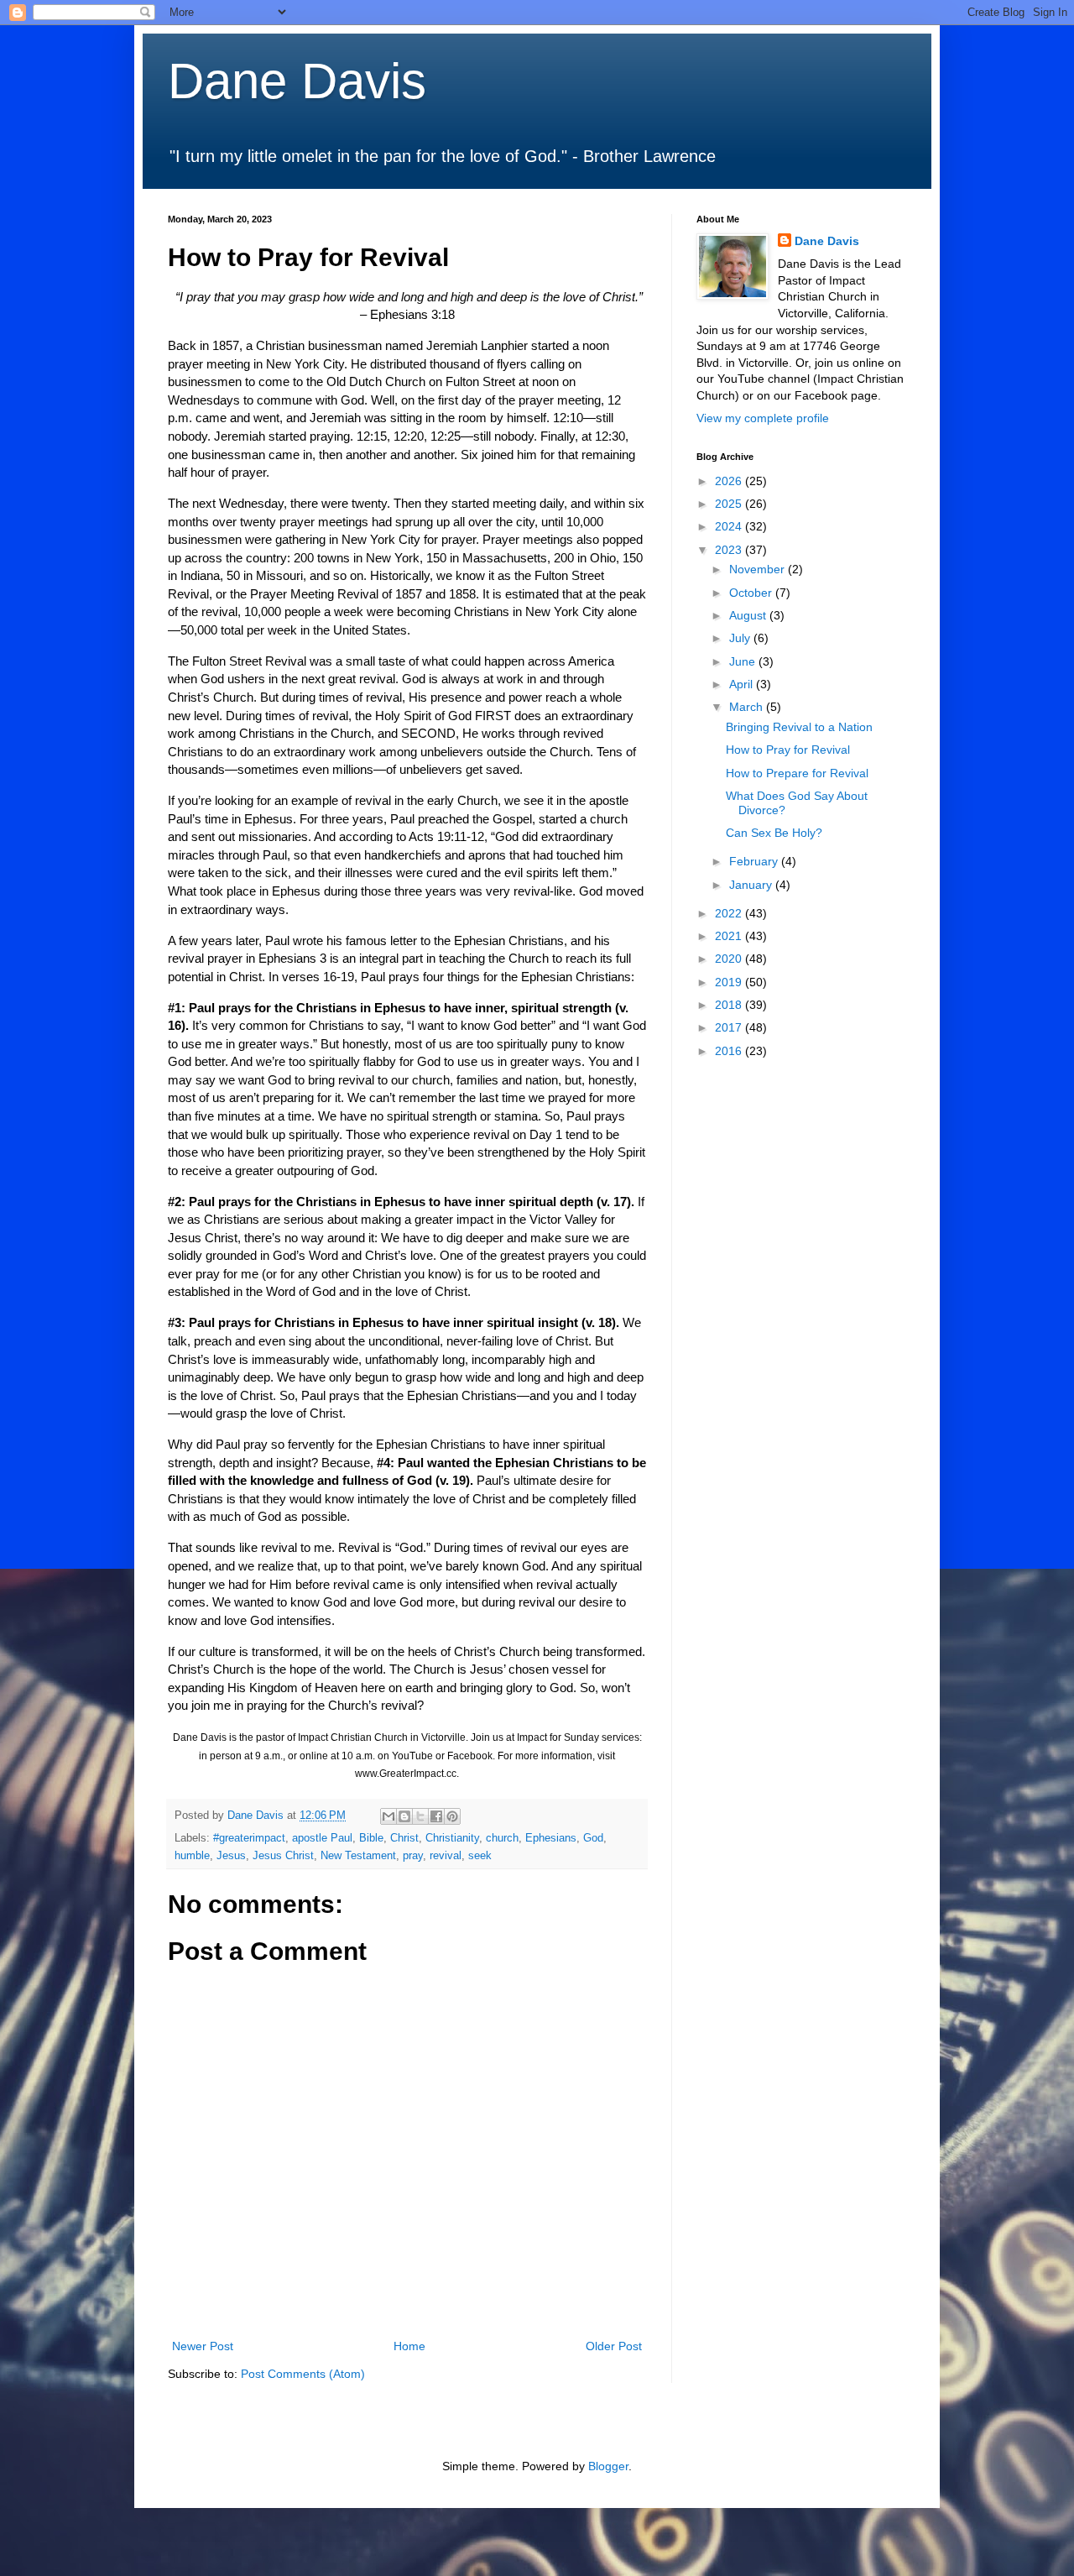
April (743, 684)
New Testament (358, 1856)
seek (480, 1856)
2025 (730, 504)
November (759, 569)
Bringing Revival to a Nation (799, 727)
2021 (730, 936)
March (748, 707)
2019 (730, 982)
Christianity (452, 1838)
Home (409, 2346)
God (593, 1838)
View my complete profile (763, 418)
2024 (730, 526)
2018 (730, 1005)
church (502, 1838)
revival (446, 1856)
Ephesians (551, 1838)
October (752, 593)
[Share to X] (420, 1816)
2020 (730, 959)
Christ (404, 1838)
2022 (730, 913)
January (752, 885)
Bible (371, 1838)
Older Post (614, 2346)
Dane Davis (297, 81)
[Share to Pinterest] (452, 1816)
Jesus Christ (283, 1856)
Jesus (231, 1856)
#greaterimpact (249, 1838)
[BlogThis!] (404, 1816)
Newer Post (203, 2346)
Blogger (608, 2466)
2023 (730, 550)
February (755, 861)
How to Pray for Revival (788, 750)
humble (192, 1856)
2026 (730, 481)
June (744, 661)
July (741, 638)
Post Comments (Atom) (303, 2374)
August (749, 615)
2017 (730, 1027)
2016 (730, 1051)
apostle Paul (322, 1838)
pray (413, 1856)
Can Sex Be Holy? (774, 833)
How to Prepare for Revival (797, 773)
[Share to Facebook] (436, 1816)
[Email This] (388, 1816)
